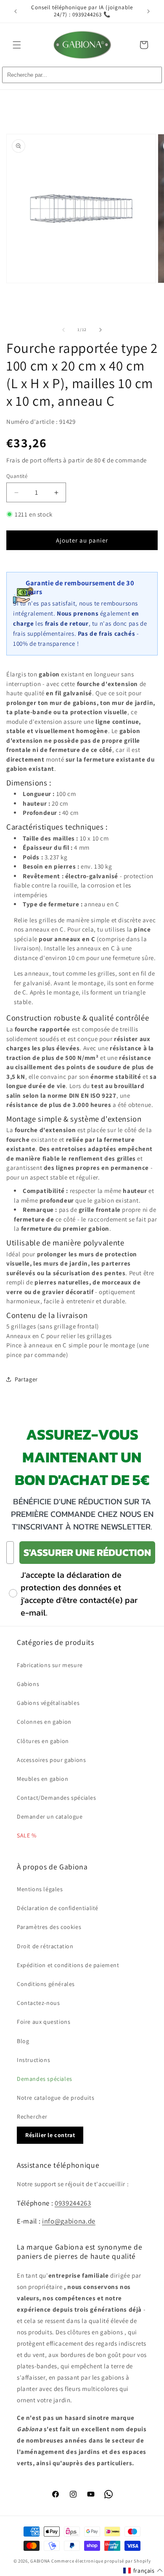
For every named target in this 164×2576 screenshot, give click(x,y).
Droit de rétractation (45, 1946)
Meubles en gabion (42, 1779)
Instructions (33, 2060)
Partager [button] (26, 1379)
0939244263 (73, 2203)
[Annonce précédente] (16, 11)
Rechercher (32, 2117)
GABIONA (40, 2561)
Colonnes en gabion (44, 1722)
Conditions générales (46, 1984)
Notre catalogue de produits (56, 2098)
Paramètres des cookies (49, 1927)
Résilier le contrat (50, 2135)
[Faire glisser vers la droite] (101, 330)
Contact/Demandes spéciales (57, 1798)
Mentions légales (40, 1889)
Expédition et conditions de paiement (68, 1965)
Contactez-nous (38, 2003)
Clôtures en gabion (43, 1741)
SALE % (27, 1835)
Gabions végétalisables (48, 1703)
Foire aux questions (44, 2022)
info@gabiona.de (69, 2221)
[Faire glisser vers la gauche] (63, 330)
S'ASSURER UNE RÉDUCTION (87, 1552)
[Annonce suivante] (148, 11)
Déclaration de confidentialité (58, 1908)
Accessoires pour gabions (51, 1760)
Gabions (28, 1684)
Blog (23, 2041)
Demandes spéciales (45, 2079)
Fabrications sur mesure (50, 1665)
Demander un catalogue (50, 1817)
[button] (17, 45)
